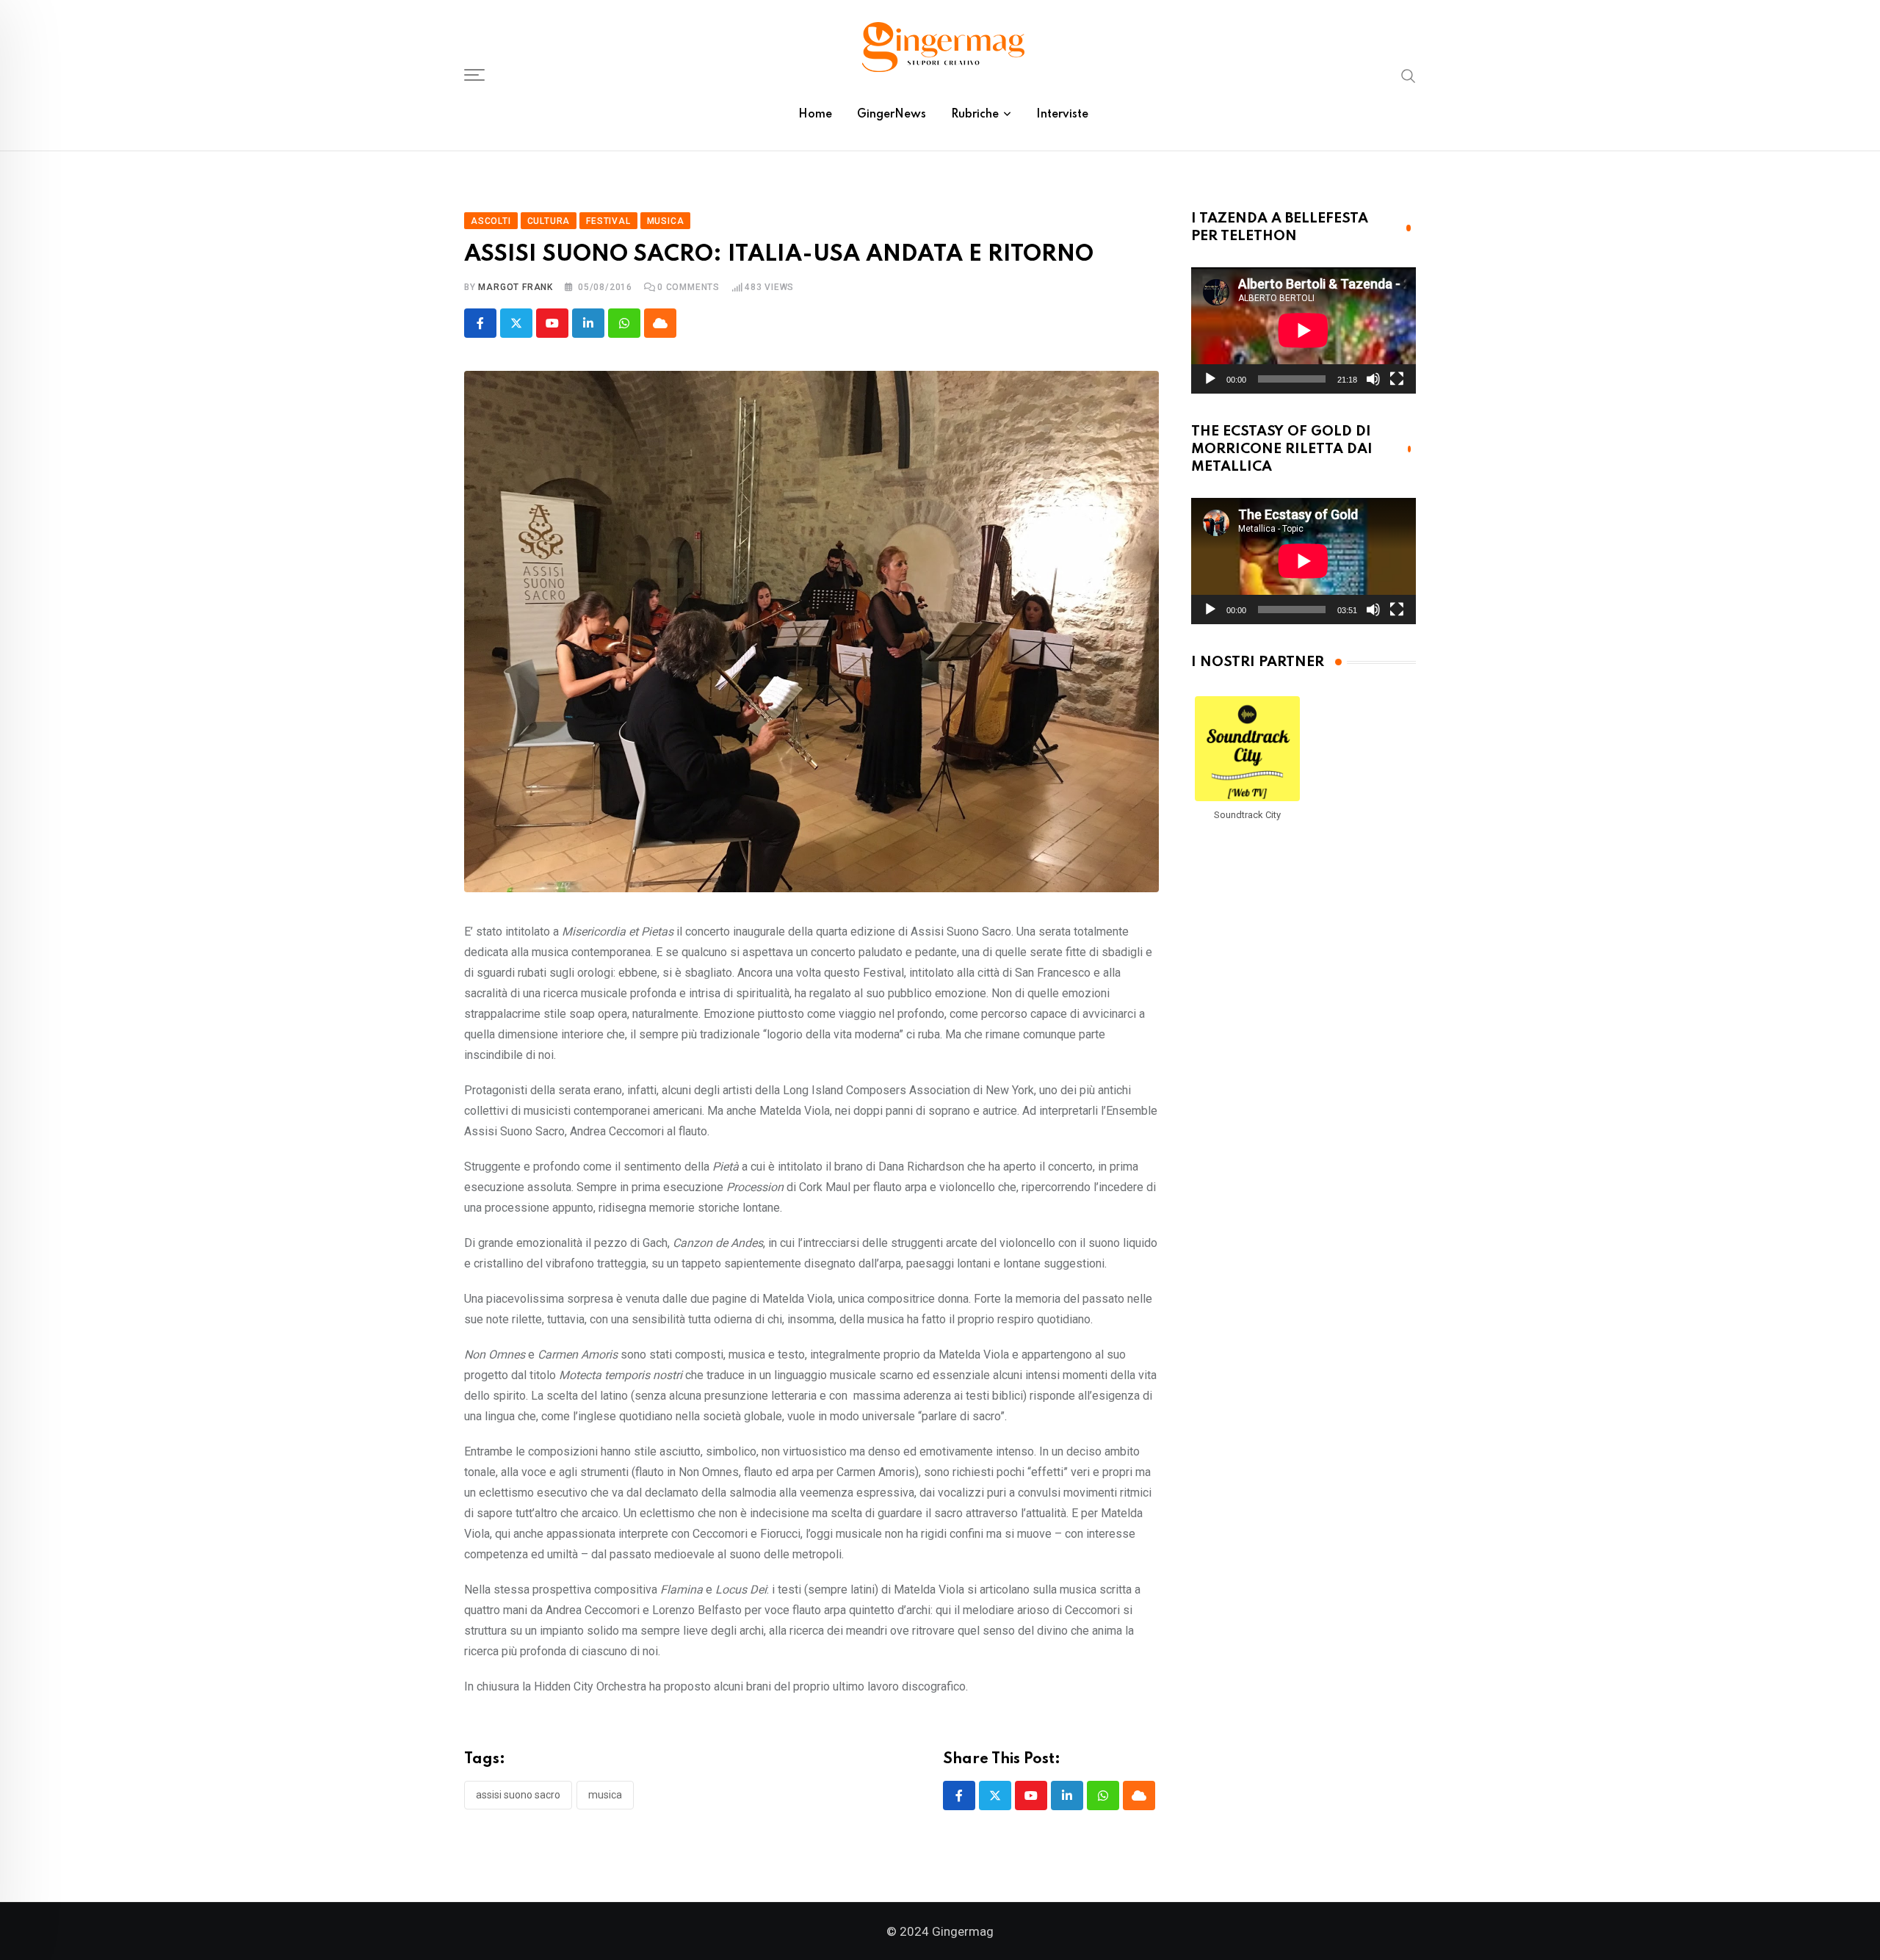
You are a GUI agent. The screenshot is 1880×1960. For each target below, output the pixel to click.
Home (815, 115)
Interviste (1062, 115)
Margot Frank (516, 287)
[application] (1304, 330)
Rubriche (975, 115)
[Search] (1409, 75)
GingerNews (892, 115)
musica (605, 1795)
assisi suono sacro (518, 1795)
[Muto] (1373, 379)
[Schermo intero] (1397, 379)
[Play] (1210, 379)
